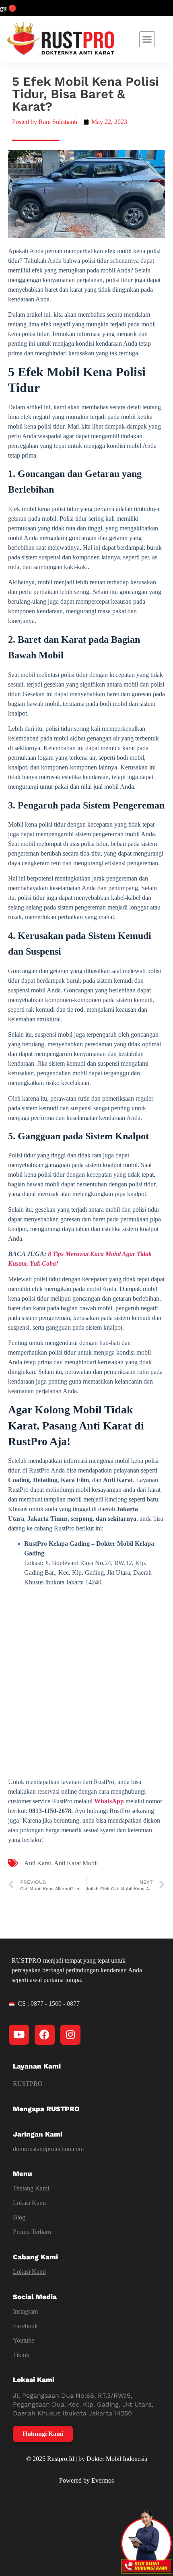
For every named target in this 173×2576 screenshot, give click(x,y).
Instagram (25, 2311)
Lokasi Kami (29, 2203)
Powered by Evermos (86, 2480)
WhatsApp (109, 1801)
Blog (19, 2217)
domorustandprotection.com (48, 2149)
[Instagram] (70, 2035)
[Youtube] (19, 2035)
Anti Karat (38, 1863)
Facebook (25, 2326)
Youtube (24, 2340)
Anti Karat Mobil (76, 1863)
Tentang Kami (31, 2188)
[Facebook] (45, 2035)
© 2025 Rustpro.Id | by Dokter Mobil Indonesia (87, 2459)
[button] (147, 39)
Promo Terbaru (32, 2232)
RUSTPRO (28, 2084)
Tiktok (21, 2355)
